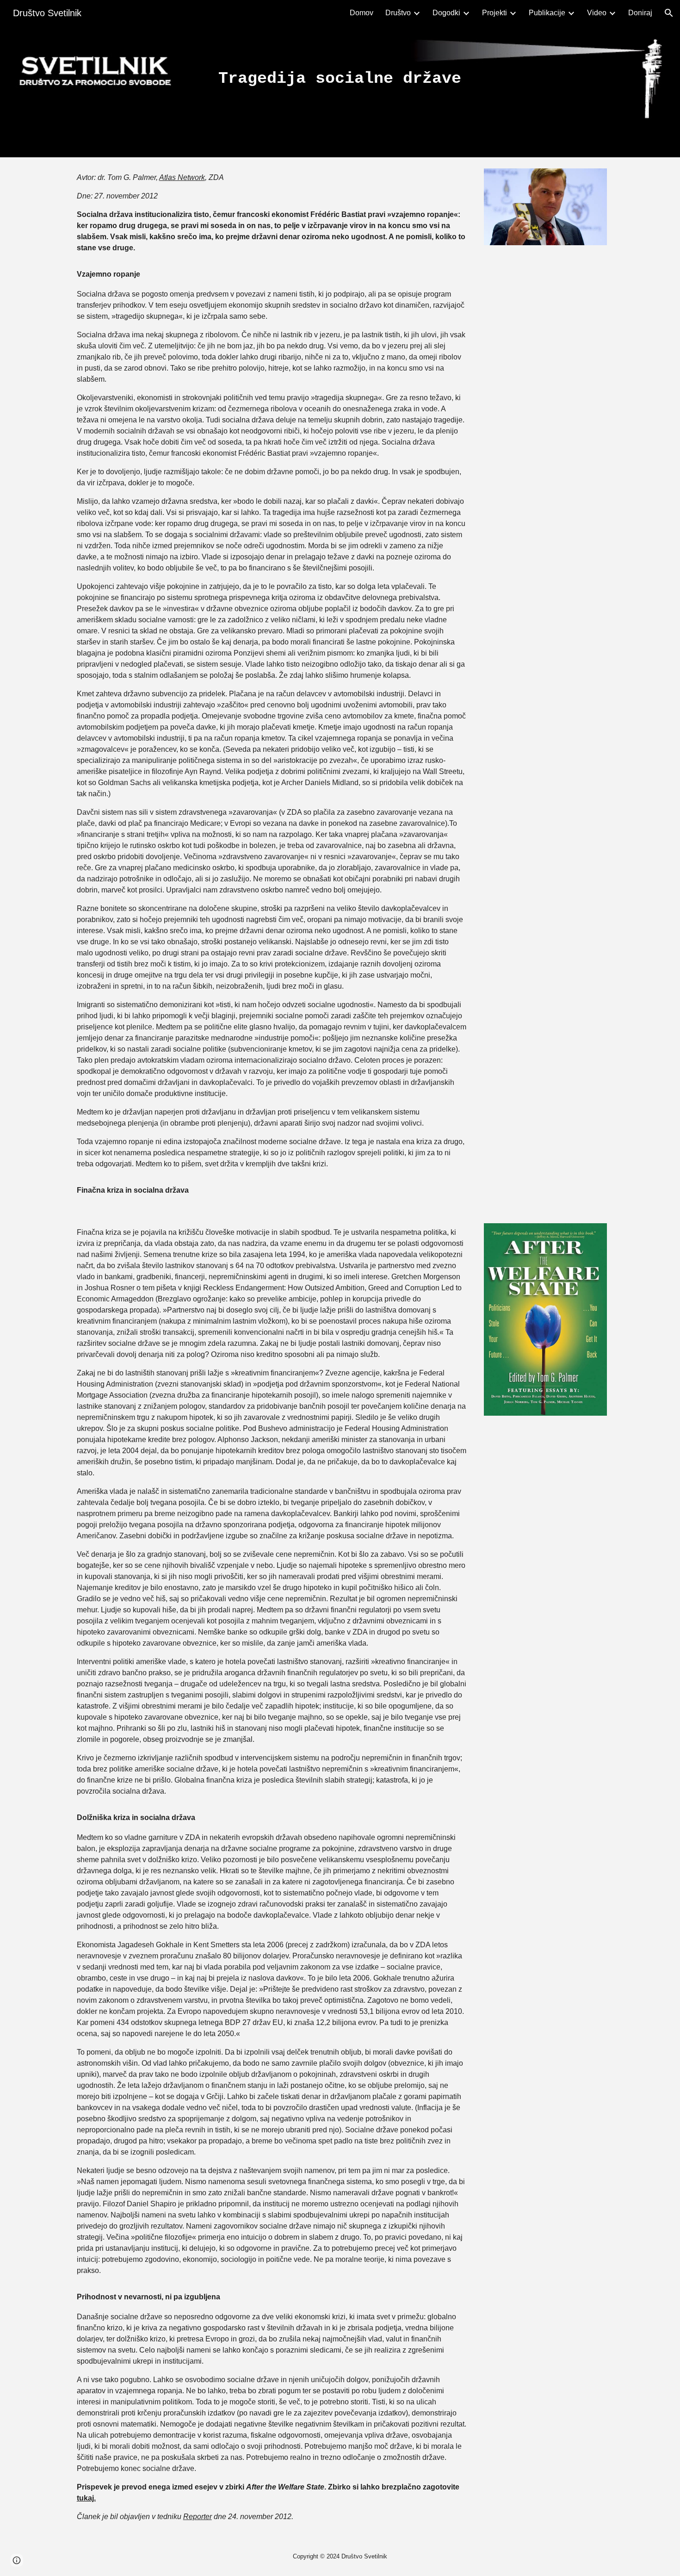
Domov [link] (362, 13)
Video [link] (597, 13)
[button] (669, 13)
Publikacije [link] (547, 13)
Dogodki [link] (446, 13)
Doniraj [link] (640, 13)
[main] (340, 79)
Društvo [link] (398, 13)
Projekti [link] (495, 13)
